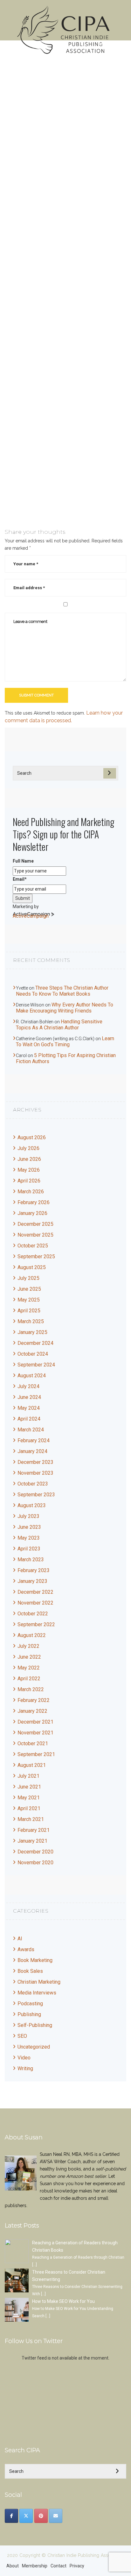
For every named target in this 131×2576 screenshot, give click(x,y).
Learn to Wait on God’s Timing (65, 1041)
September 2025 (36, 1256)
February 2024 (34, 1440)
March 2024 (31, 1430)
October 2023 (33, 1484)
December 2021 (35, 1722)
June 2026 (29, 1159)
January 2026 (32, 1213)
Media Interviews (37, 1993)
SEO (22, 2036)
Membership (35, 2566)
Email (20, 879)
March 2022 (31, 1689)
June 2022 (29, 1657)
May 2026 (29, 1170)
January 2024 (32, 1451)
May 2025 (29, 1300)
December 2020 (35, 1852)
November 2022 (35, 1603)
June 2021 (29, 1787)
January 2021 (32, 1841)
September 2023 (36, 1495)
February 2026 (34, 1202)
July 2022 (28, 1646)
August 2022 (32, 1635)
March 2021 (31, 1819)
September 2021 (36, 1754)
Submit (23, 898)
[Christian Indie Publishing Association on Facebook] (11, 2516)
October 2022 (33, 1614)
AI (20, 1939)
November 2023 (35, 1473)
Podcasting (30, 2004)
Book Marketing (35, 1960)
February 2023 (34, 1570)
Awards (26, 1949)
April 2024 (29, 1419)
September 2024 (36, 1365)
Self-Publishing (35, 2025)
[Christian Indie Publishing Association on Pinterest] (41, 2516)
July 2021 (28, 1776)
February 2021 (34, 1830)
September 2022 (36, 1624)
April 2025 (29, 1311)
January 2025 (32, 1332)
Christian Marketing (39, 1982)
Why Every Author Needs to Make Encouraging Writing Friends (65, 1008)
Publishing (29, 2014)
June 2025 (29, 1289)
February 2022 (34, 1700)
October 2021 (33, 1743)
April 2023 (29, 1549)
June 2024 (29, 1397)
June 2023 (29, 1527)
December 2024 (35, 1343)
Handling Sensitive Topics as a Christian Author (59, 1025)
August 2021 (32, 1765)
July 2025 (28, 1278)
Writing (25, 2068)
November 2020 (35, 1863)
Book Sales (30, 1971)
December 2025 (35, 1224)
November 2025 (35, 1235)
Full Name (23, 861)
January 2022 (32, 1711)
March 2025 (31, 1321)
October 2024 (33, 1354)
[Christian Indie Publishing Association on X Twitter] (26, 2516)
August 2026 (32, 1137)
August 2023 (32, 1505)
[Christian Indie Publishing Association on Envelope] (56, 2516)
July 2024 (28, 1386)
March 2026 (31, 1192)
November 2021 (35, 1733)
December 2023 (35, 1462)
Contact (59, 2566)
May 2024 (29, 1408)
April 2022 (29, 1679)
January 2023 (32, 1581)
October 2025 (33, 1246)
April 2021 (29, 1808)
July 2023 (28, 1516)
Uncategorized (34, 2047)
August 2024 (32, 1376)
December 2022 (35, 1592)
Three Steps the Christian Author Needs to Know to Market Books (62, 991)
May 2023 (29, 1538)
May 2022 (29, 1668)
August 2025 (32, 1267)
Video (24, 2058)
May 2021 (29, 1798)
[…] (34, 2265)
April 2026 (29, 1181)
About (13, 2566)
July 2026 (28, 1148)
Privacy (77, 2566)
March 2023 (31, 1560)
